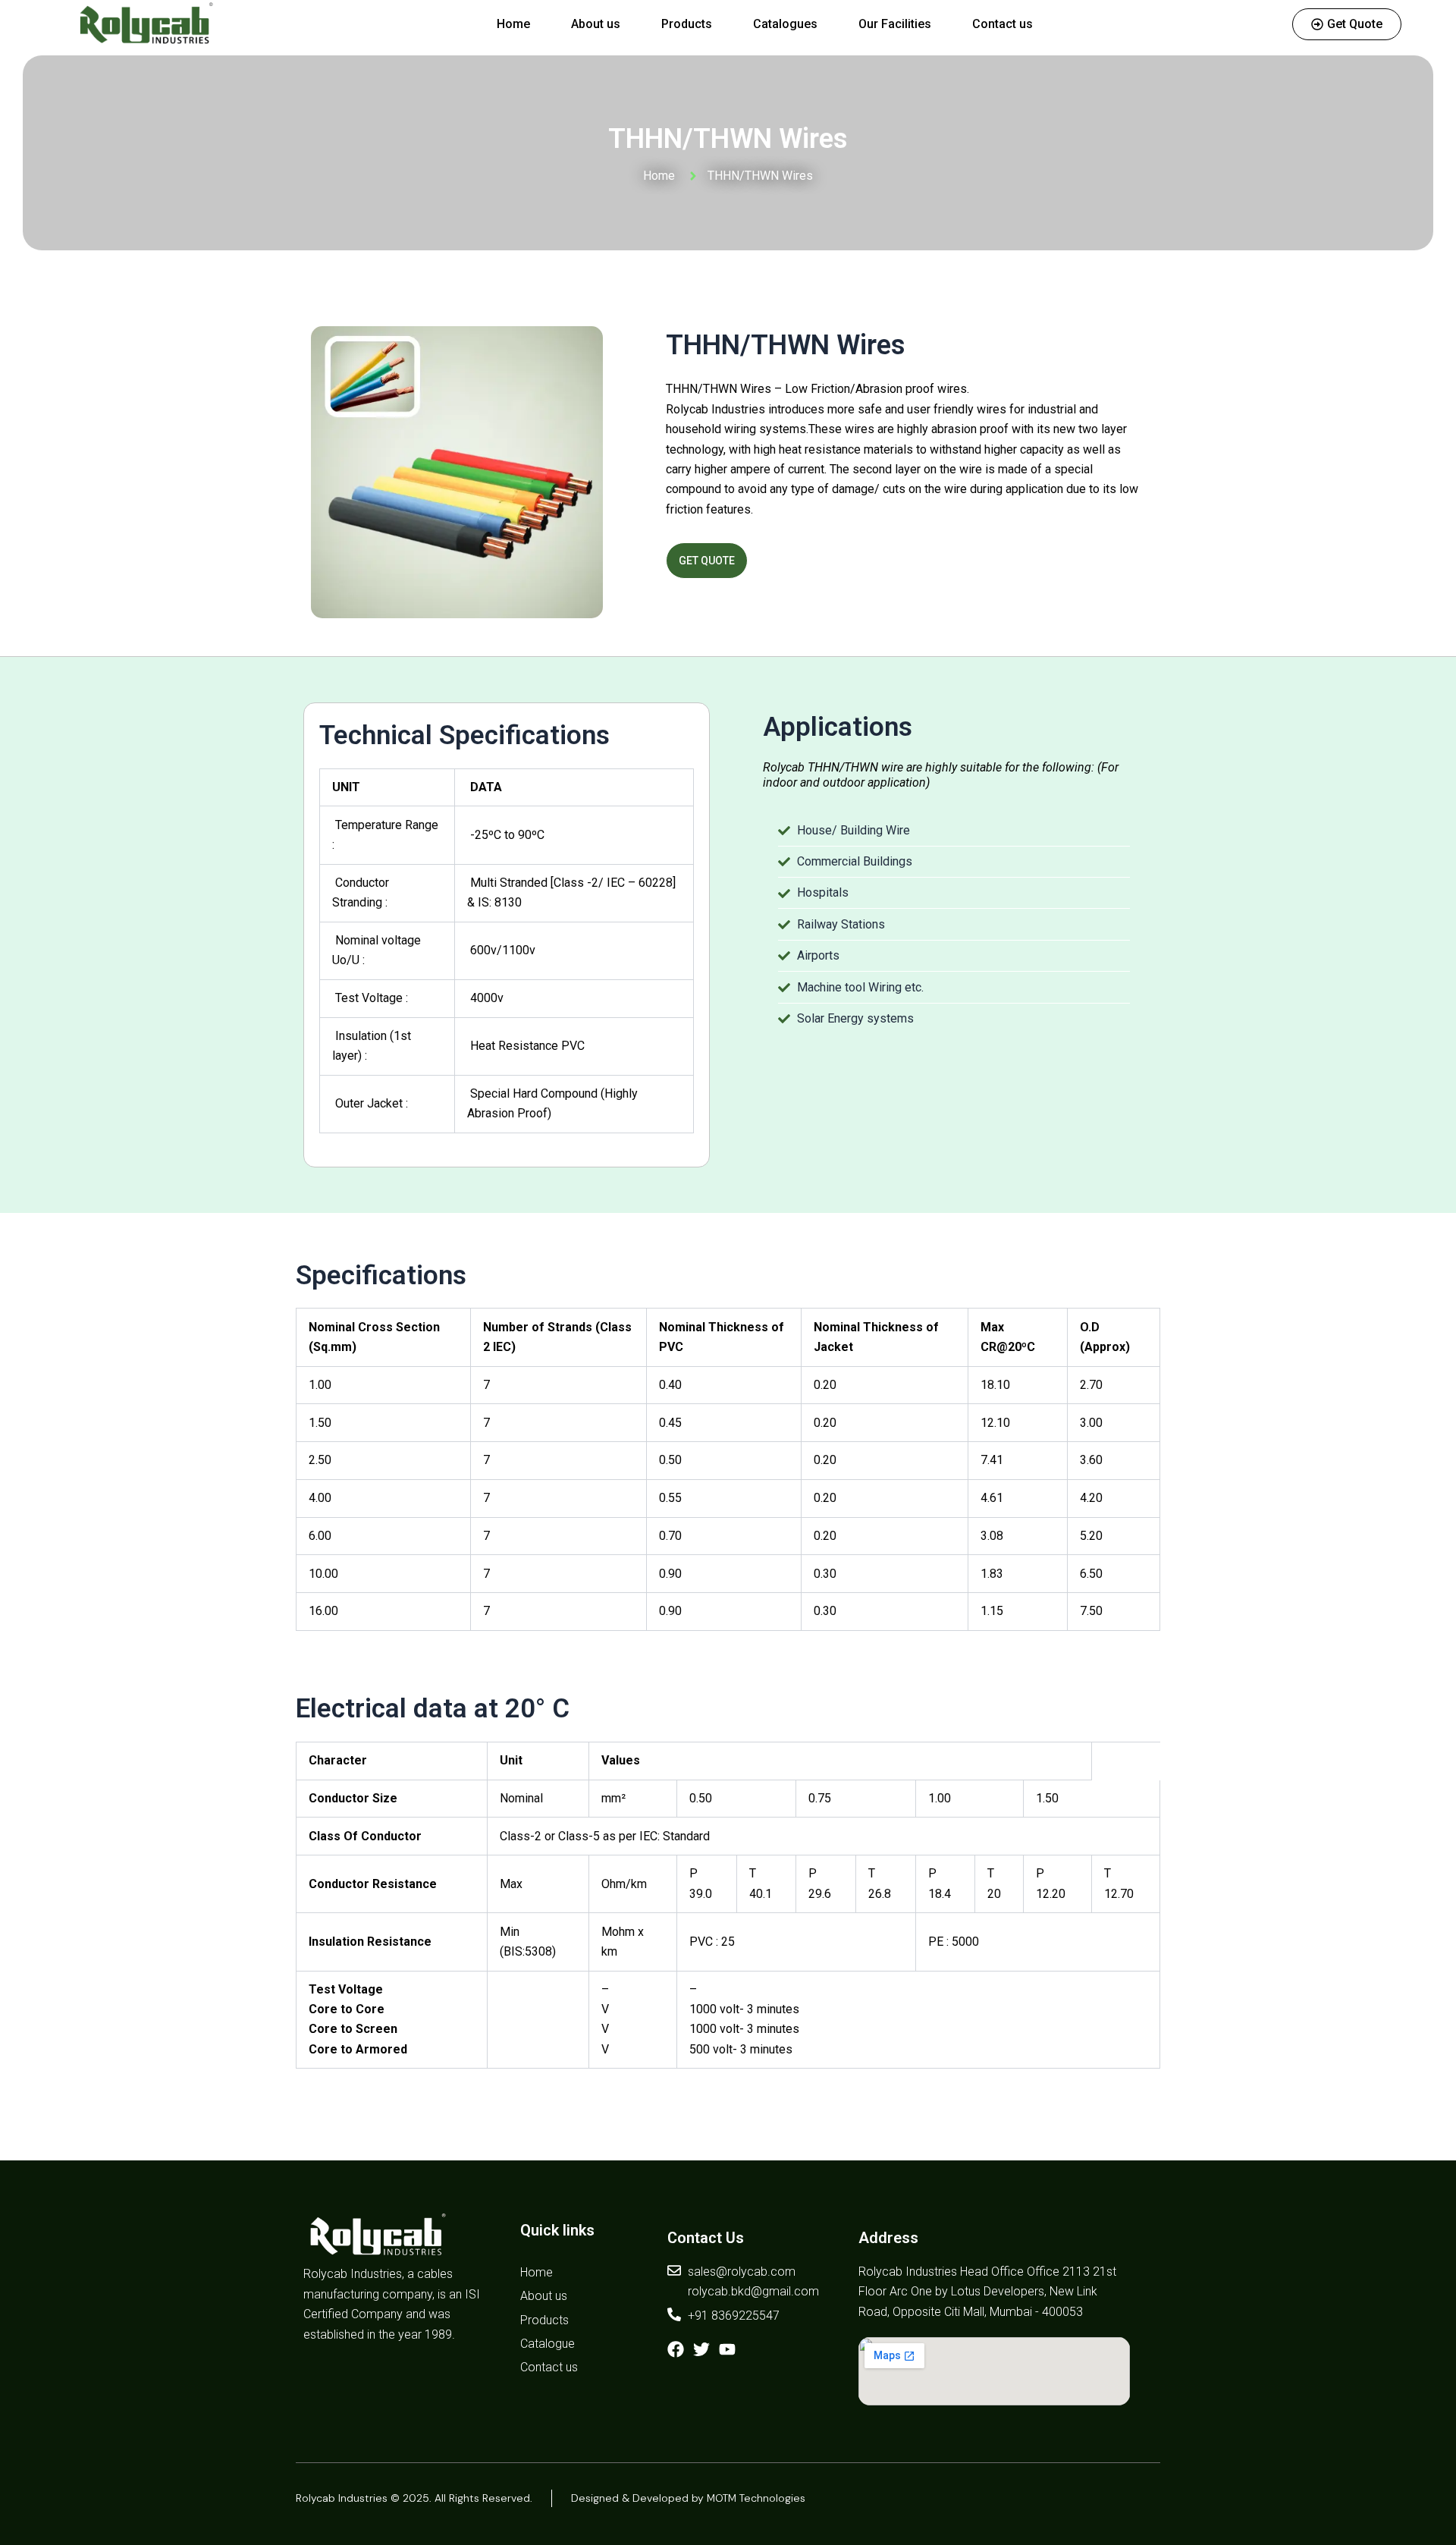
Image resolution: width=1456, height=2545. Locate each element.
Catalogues (785, 24)
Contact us (1003, 24)
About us (596, 24)
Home (513, 24)
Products (687, 24)
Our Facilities (895, 24)
